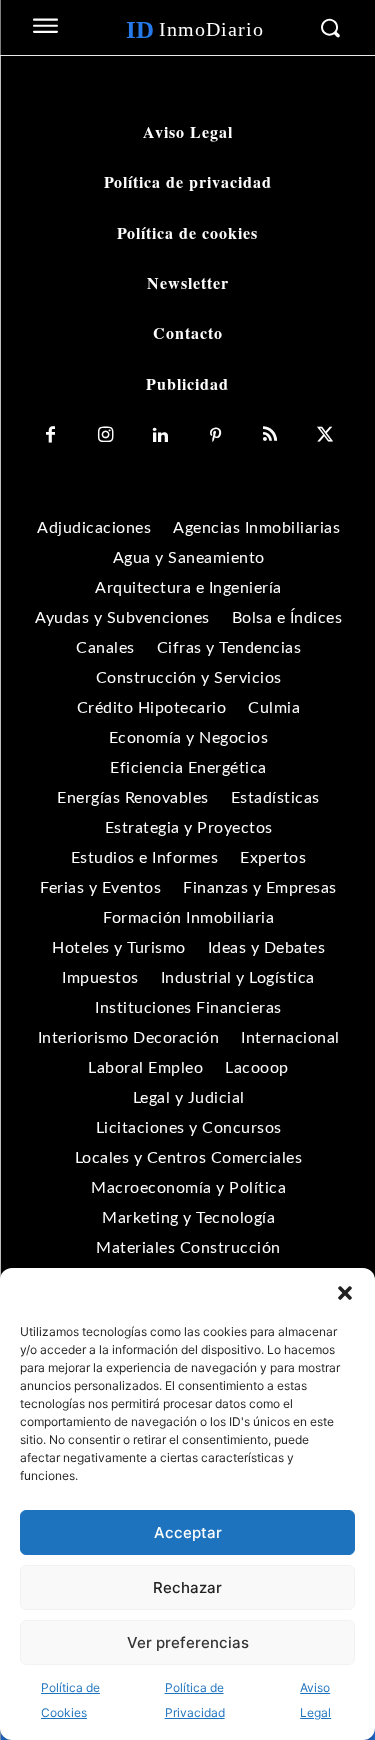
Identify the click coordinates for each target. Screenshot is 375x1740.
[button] (345, 1293)
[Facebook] (50, 435)
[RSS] (270, 435)
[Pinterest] (215, 435)
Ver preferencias (188, 1642)
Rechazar (187, 1587)
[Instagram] (105, 435)
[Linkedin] (160, 435)
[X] (325, 435)
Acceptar (188, 1532)
